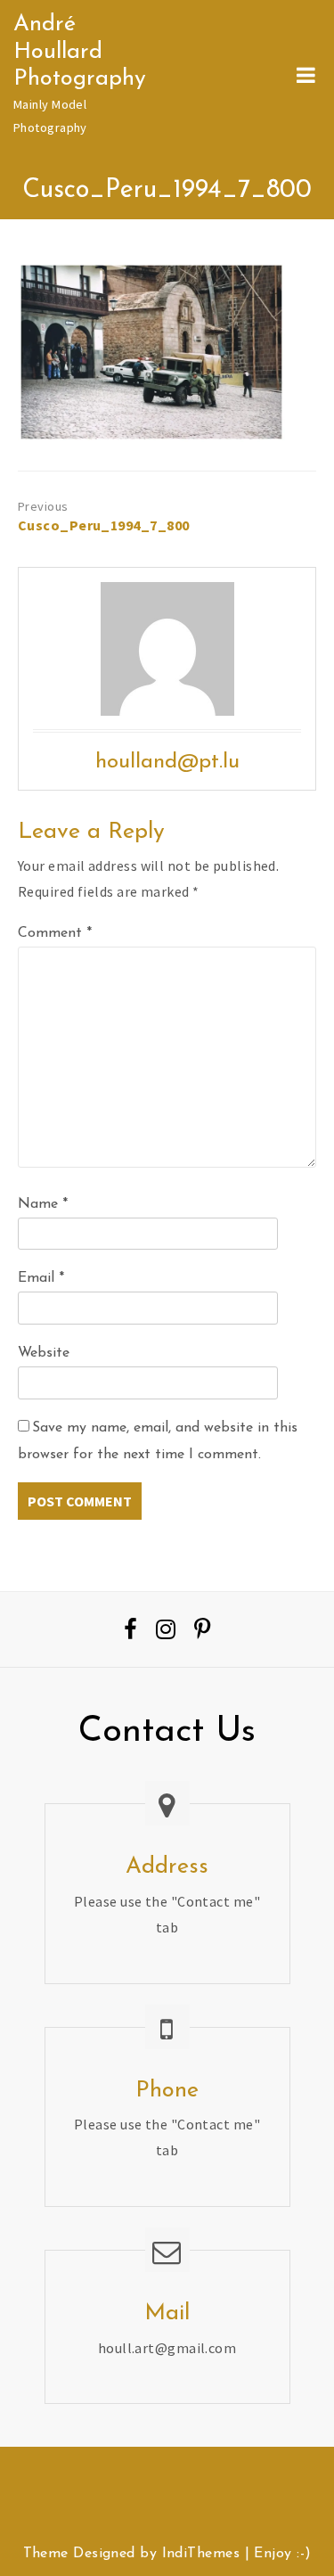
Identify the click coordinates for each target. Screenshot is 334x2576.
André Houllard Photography (80, 52)
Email (41, 1278)
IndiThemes (201, 2554)
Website (44, 1353)
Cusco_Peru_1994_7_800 (93, 525)
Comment (55, 933)
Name (43, 1204)
